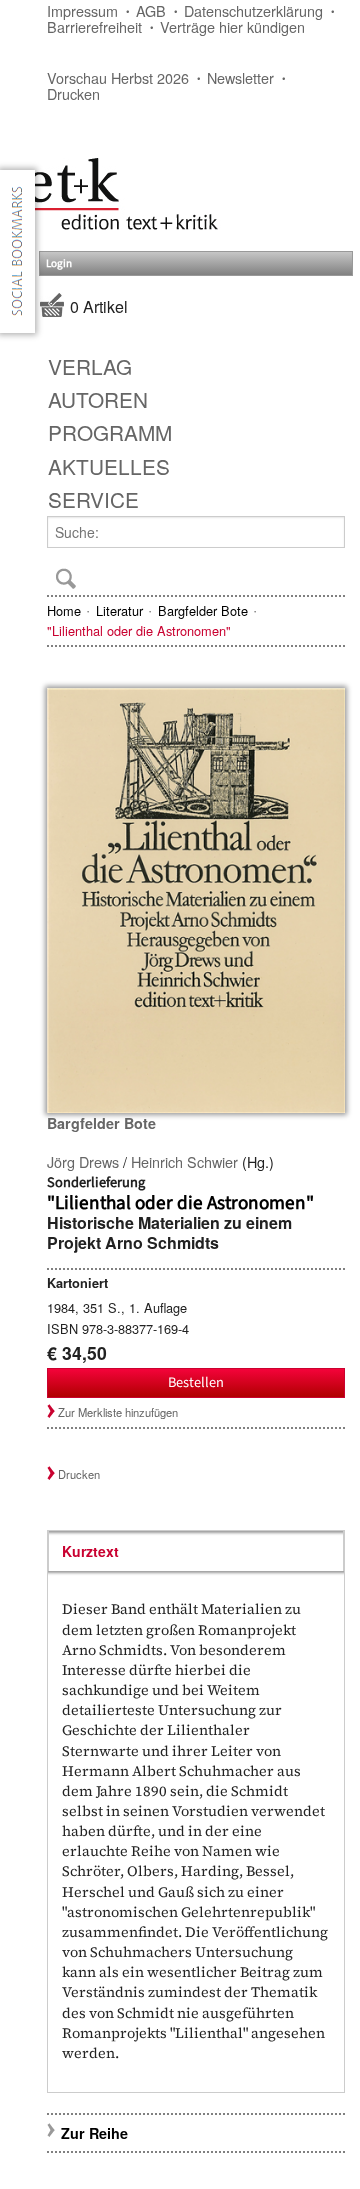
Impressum (82, 10)
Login (59, 263)
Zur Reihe (94, 2133)
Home (64, 610)
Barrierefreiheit (94, 26)
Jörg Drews (83, 1161)
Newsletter (240, 77)
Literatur (119, 610)
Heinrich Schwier (184, 1161)
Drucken (73, 93)
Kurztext (90, 1551)
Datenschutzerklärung (253, 10)
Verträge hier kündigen (232, 26)
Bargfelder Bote (203, 610)
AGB (151, 10)
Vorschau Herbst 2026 (118, 77)
